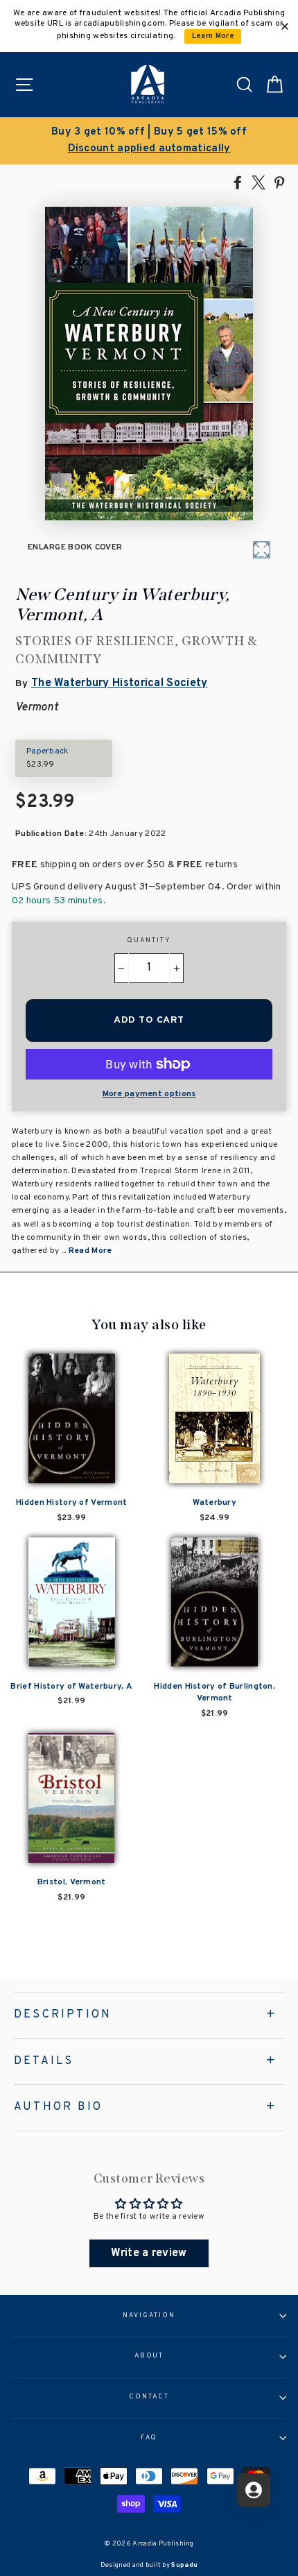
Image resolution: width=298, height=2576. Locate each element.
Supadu (184, 2565)
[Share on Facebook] (238, 182)
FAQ (149, 2438)
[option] (149, 141)
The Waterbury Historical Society (120, 683)
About (149, 2356)
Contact (149, 2397)
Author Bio (58, 2107)
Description (63, 2015)
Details (44, 2061)
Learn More (213, 36)
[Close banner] (285, 26)
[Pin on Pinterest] (279, 182)
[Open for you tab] (254, 2490)
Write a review (149, 2253)
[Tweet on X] (258, 182)
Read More (90, 1251)
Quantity (149, 941)
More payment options (149, 1094)
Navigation (149, 2316)
